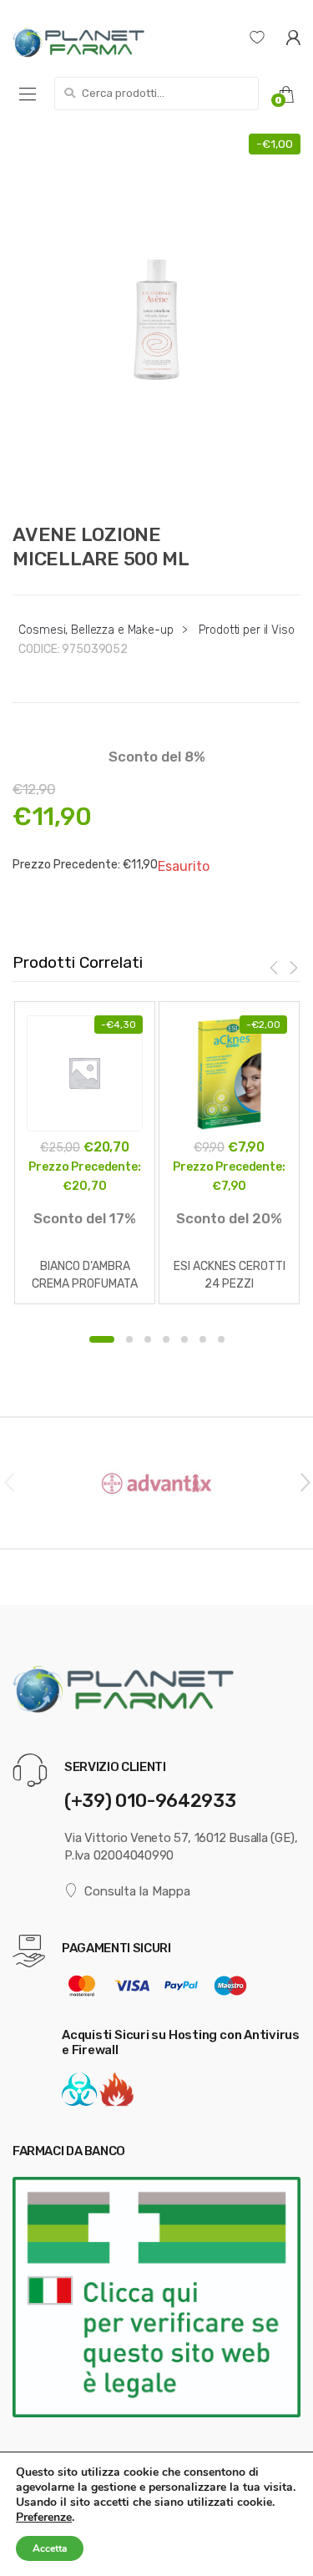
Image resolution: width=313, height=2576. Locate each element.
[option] (156, 320)
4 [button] (166, 1339)
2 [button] (129, 1339)
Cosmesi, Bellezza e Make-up (96, 630)
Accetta (50, 2548)
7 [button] (221, 1339)
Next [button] (305, 1481)
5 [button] (184, 1339)
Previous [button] (8, 1481)
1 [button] (102, 1339)
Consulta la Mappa (137, 1891)
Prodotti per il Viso (246, 630)
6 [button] (203, 1339)
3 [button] (148, 1339)
